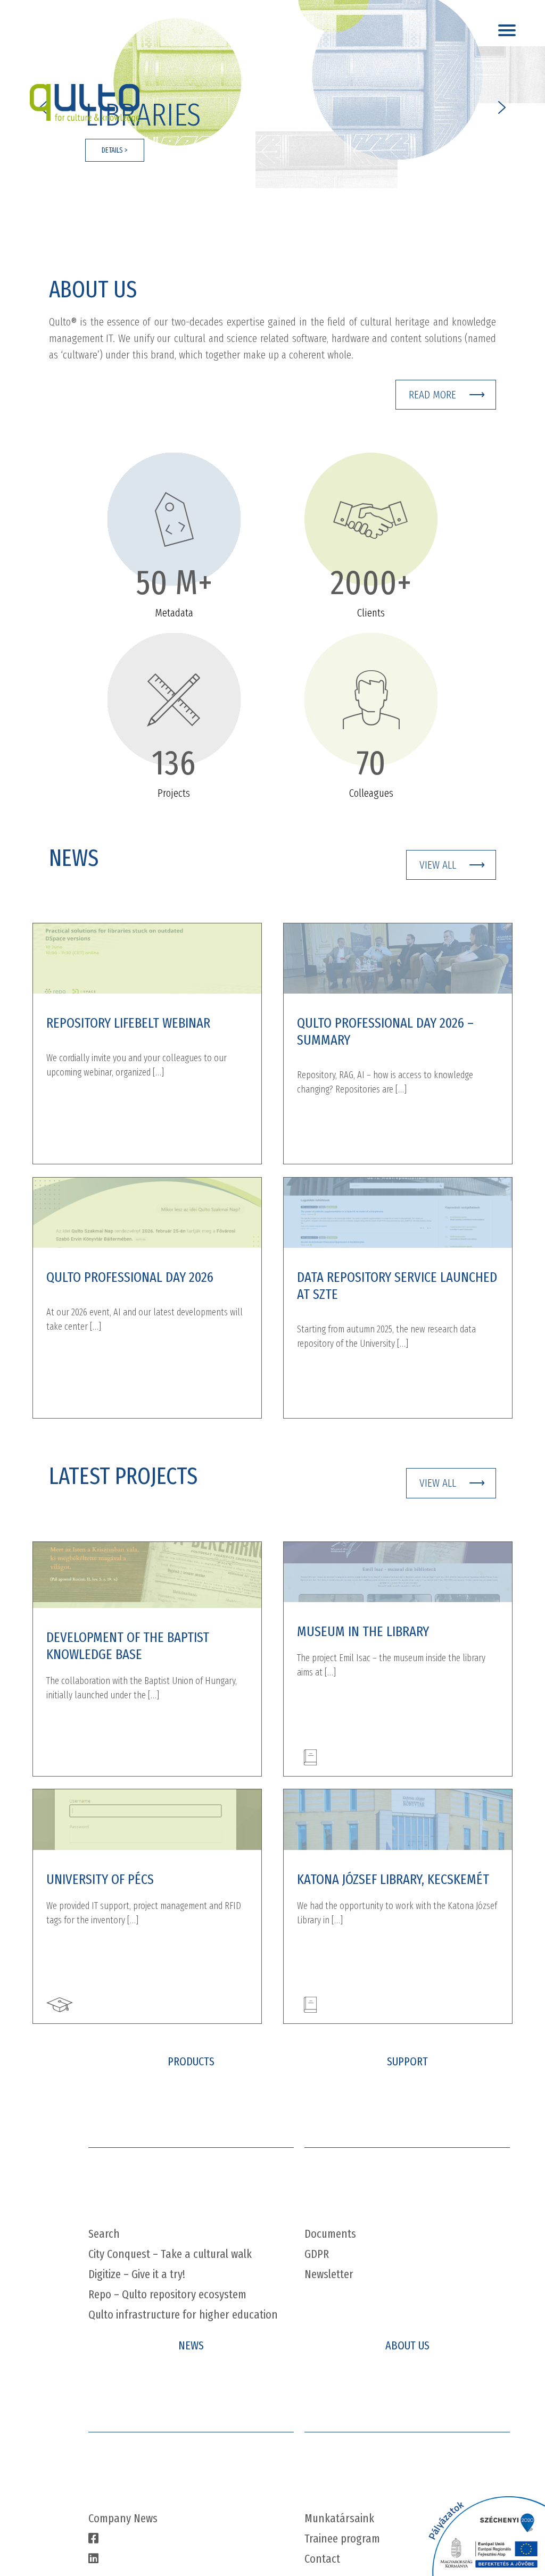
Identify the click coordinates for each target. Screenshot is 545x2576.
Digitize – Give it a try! (137, 2274)
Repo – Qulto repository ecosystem (167, 2294)
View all (438, 865)
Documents (330, 2234)
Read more (432, 395)
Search (104, 2234)
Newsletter (329, 2274)
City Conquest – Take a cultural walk (170, 2254)
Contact (322, 2559)
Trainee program (342, 2539)
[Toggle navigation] (509, 27)
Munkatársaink (339, 2518)
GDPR (317, 2254)
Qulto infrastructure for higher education (183, 2315)
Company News (123, 2518)
